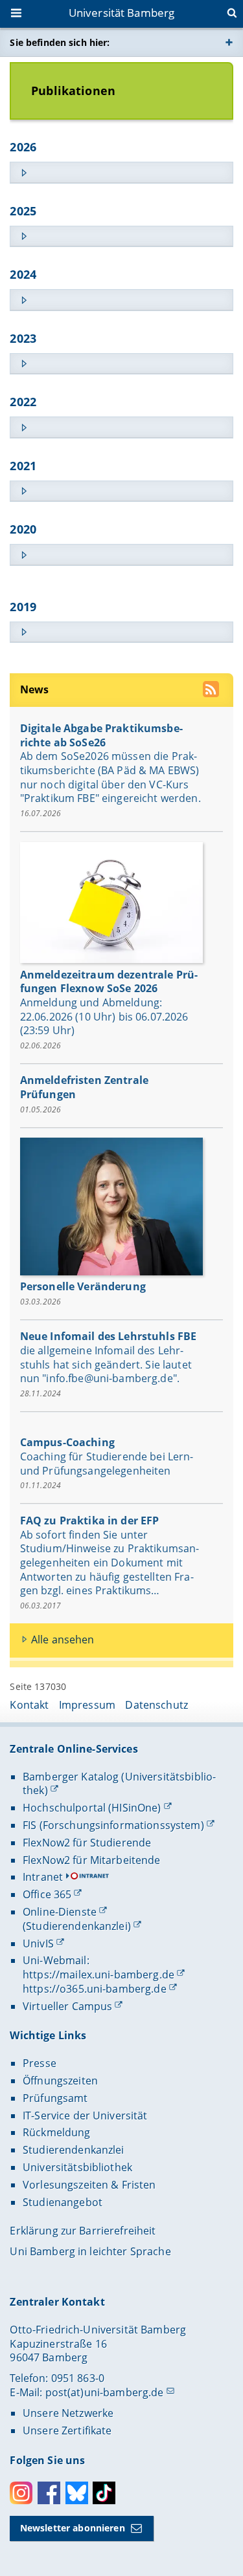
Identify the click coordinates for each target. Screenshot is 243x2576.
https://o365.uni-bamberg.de (95, 1989)
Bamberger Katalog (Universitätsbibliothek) (119, 1784)
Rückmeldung (57, 2132)
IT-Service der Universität (85, 2116)
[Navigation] (17, 14)
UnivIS (38, 1943)
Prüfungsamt (55, 2098)
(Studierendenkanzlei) (77, 1926)
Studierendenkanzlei (74, 2150)
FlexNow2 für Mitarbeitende (92, 1860)
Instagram (21, 2493)
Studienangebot (63, 2202)
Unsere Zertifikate (67, 2430)
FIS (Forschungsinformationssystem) (113, 1825)
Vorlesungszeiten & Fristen (89, 2185)
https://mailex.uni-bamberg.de (98, 1975)
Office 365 (47, 1894)
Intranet (43, 1877)
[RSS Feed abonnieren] (212, 691)
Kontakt (29, 1705)
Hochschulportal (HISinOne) (92, 1808)
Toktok (104, 2493)
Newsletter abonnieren (73, 2528)
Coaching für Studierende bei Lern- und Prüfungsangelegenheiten (107, 1464)
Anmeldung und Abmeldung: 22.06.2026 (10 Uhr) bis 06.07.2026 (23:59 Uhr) (104, 1016)
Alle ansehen (63, 1640)
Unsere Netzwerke (68, 2413)
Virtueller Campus (67, 2006)
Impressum (87, 1705)
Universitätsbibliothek (77, 2167)
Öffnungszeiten (60, 2081)
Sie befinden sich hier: (60, 42)
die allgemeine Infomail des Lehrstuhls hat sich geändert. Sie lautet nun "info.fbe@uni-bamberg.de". (106, 1364)
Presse (40, 2063)
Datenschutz (156, 1705)
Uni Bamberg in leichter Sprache (90, 2251)
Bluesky (77, 2493)
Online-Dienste (60, 1912)
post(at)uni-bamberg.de (105, 2392)
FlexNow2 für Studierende (87, 1843)
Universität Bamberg (122, 13)
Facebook (49, 2493)
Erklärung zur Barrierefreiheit (83, 2231)
